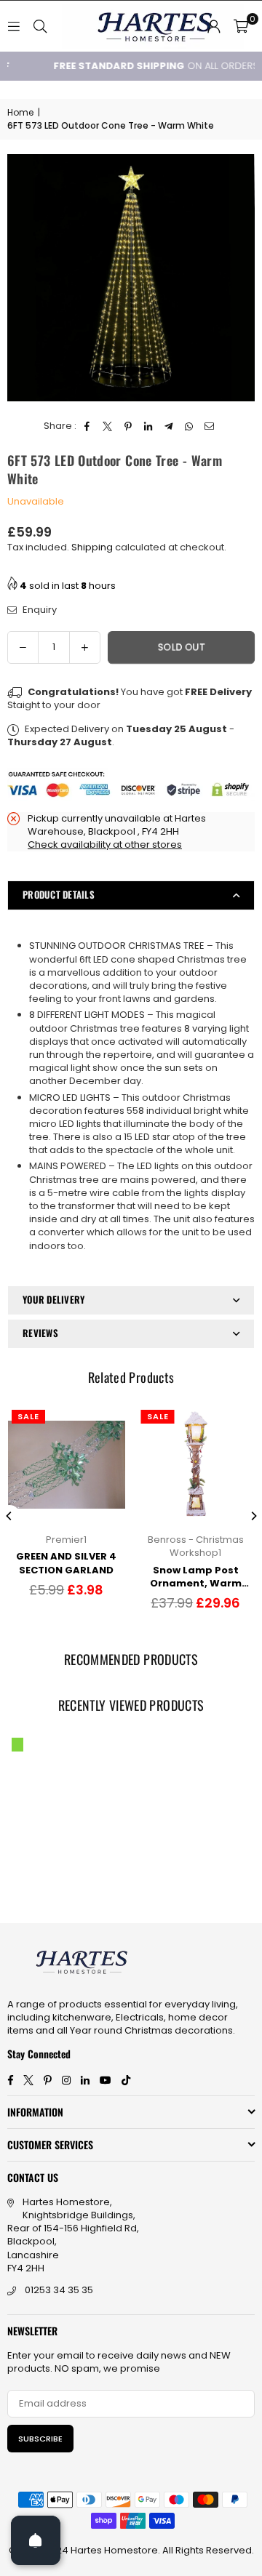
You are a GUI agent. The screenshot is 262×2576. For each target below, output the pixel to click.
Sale (28, 1416)
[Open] (36, 2540)
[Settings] (214, 26)
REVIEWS (40, 1333)
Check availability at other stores (105, 844)
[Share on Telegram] (169, 426)
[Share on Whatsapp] (190, 426)
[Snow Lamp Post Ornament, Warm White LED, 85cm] (196, 1465)
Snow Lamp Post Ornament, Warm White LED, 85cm (196, 1577)
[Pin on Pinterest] (128, 426)
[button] (241, 26)
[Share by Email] (210, 426)
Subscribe (40, 2439)
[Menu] (14, 26)
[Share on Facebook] (88, 426)
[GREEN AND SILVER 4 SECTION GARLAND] (67, 1465)
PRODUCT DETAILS (59, 894)
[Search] (40, 26)
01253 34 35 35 (59, 2290)
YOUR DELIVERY (53, 1299)
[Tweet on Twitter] (108, 426)
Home (20, 113)
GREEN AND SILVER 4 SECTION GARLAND (66, 1563)
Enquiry (39, 610)
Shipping (92, 547)
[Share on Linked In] (149, 426)
